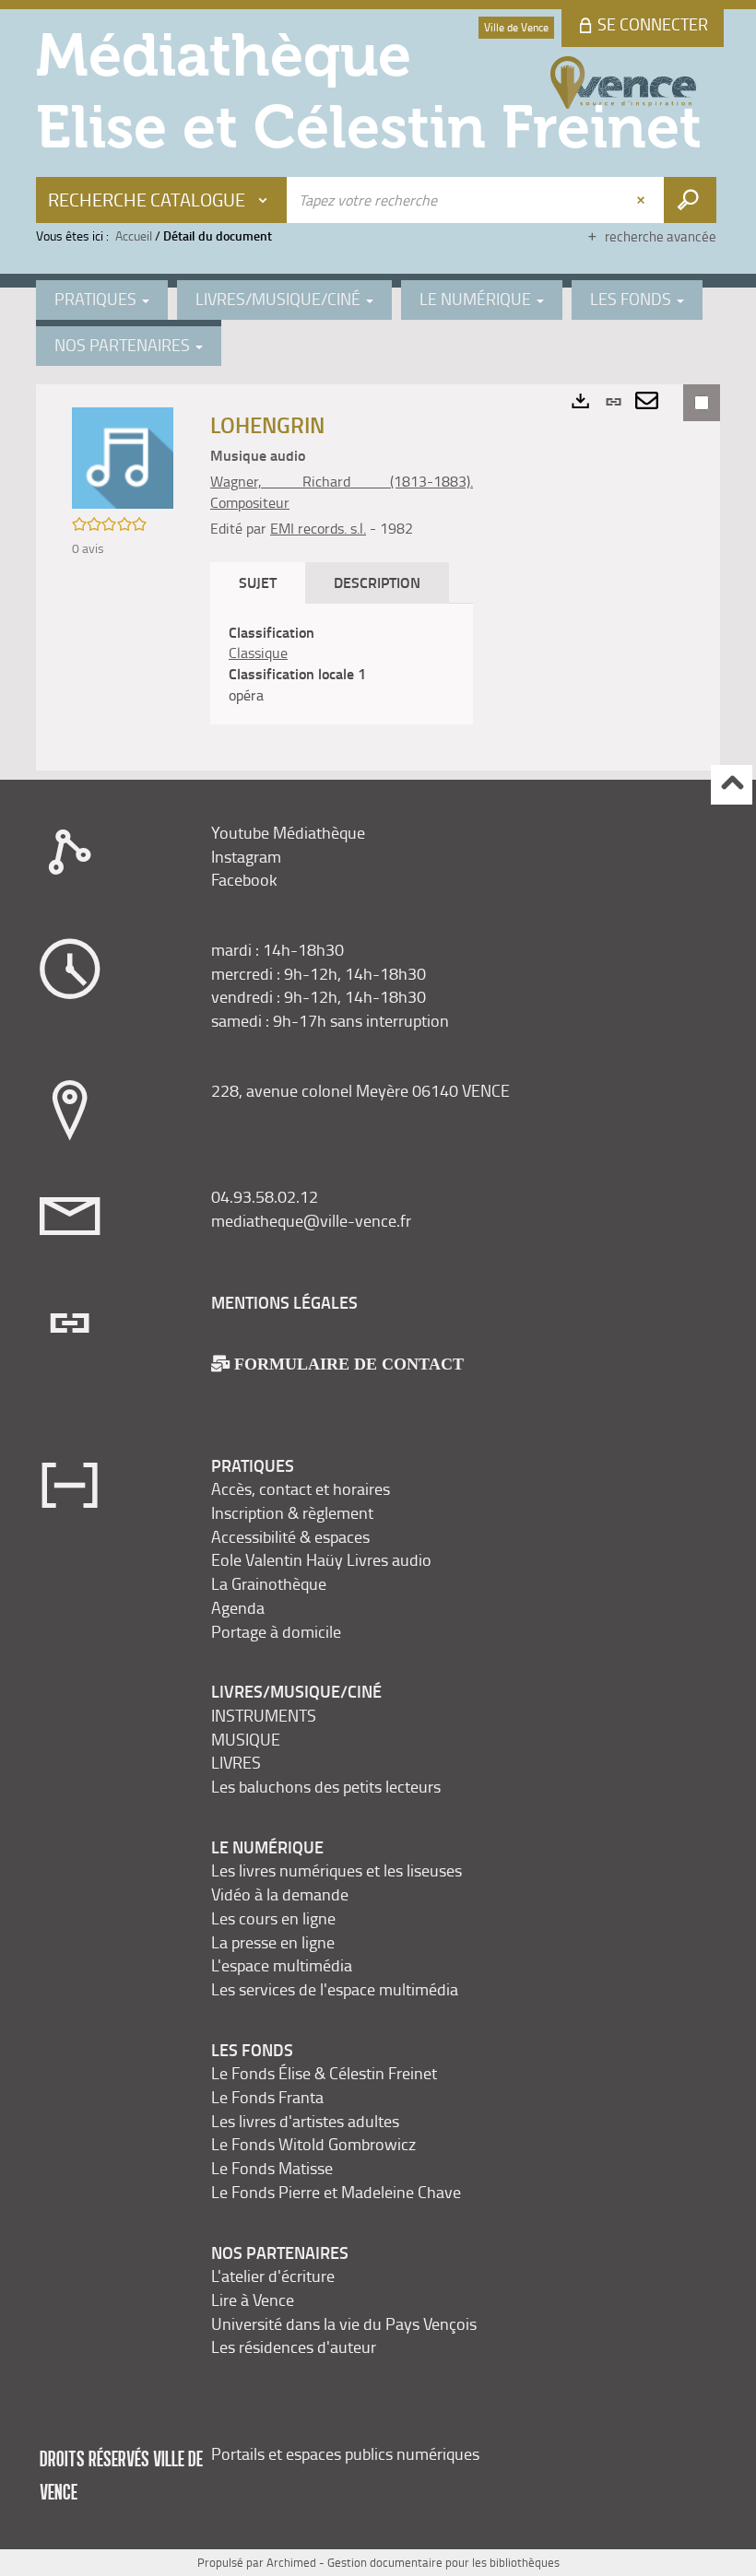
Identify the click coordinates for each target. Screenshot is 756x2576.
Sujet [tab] (258, 582)
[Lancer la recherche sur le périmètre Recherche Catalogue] (690, 200)
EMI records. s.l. (318, 528)
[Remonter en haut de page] (732, 785)
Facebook (244, 879)
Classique (258, 653)
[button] (123, 457)
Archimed (291, 2562)
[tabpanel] (342, 664)
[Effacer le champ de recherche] (643, 200)
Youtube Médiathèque (288, 832)
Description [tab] (377, 582)
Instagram (246, 856)
